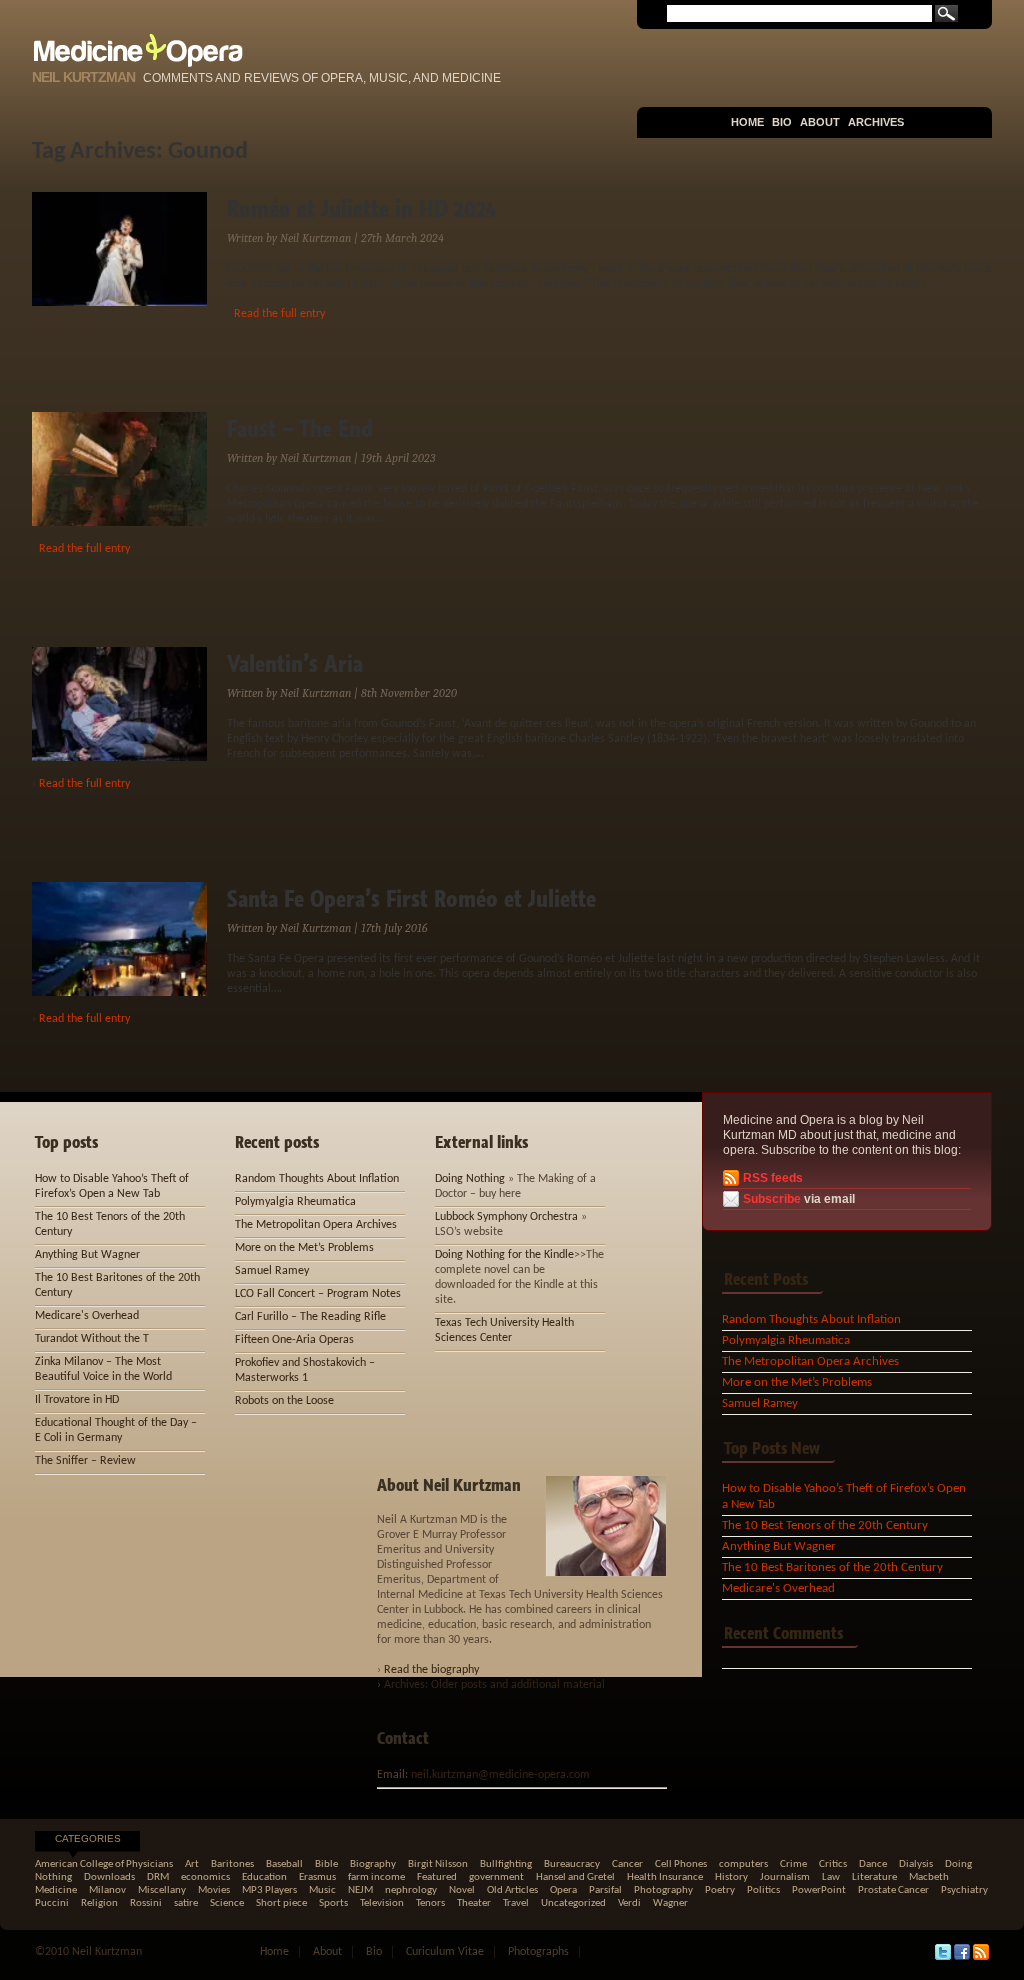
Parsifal (605, 1890)
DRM (158, 1877)
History (731, 1877)
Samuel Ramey (760, 1403)
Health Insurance (665, 1877)
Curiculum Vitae (445, 1952)
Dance (873, 1864)
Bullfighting (506, 1864)
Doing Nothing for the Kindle (504, 1255)
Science (227, 1903)
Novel (462, 1890)
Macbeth (929, 1877)
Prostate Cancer (893, 1890)
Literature (874, 1877)
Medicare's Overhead (778, 1588)
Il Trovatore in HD (77, 1400)
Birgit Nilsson (438, 1864)
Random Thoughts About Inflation (811, 1319)
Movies (214, 1890)
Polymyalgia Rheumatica (786, 1340)
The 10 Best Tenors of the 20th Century (825, 1525)
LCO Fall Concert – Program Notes (318, 1294)
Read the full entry (279, 314)
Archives (876, 122)
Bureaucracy (572, 1864)
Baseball (284, 1864)
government (496, 1877)
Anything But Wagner (779, 1546)
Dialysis (916, 1864)
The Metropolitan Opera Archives (810, 1361)
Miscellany (162, 1890)
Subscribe (772, 1199)
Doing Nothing (470, 1179)
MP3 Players (269, 1890)
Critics (833, 1864)
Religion (99, 1903)
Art (192, 1864)
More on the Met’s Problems (797, 1382)
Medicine (56, 1890)
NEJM (360, 1890)
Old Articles (512, 1890)
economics (205, 1877)
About (820, 122)
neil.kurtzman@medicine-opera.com (500, 1775)
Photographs (538, 1952)
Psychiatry (964, 1890)
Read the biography (431, 1670)
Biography (373, 1864)
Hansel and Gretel (575, 1877)
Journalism (785, 1877)
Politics (763, 1890)
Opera (563, 1890)
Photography (663, 1890)
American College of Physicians (104, 1864)
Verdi (629, 1903)
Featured (437, 1877)
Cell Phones (681, 1864)
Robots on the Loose (284, 1401)
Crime (793, 1864)
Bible (326, 1864)
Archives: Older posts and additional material (494, 1685)
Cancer (627, 1864)
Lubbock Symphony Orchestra (506, 1217)
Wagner (670, 1903)
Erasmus (317, 1877)
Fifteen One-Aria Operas (294, 1340)
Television (382, 1903)
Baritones (232, 1864)
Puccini (52, 1903)
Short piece (281, 1903)
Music (322, 1890)
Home (747, 122)
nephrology (411, 1890)
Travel (516, 1903)
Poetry (720, 1890)
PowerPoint (819, 1890)
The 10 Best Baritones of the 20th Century (832, 1567)
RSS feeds (773, 1178)
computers (743, 1864)
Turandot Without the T (92, 1339)
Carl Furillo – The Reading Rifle (310, 1317)
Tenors (430, 1903)
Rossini (146, 1903)
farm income (376, 1877)
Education (264, 1877)
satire (186, 1903)
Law (831, 1877)
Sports (333, 1903)
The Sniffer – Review (85, 1461)
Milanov (107, 1890)
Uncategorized (573, 1903)
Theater (474, 1903)
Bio (782, 122)
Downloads (109, 1877)
